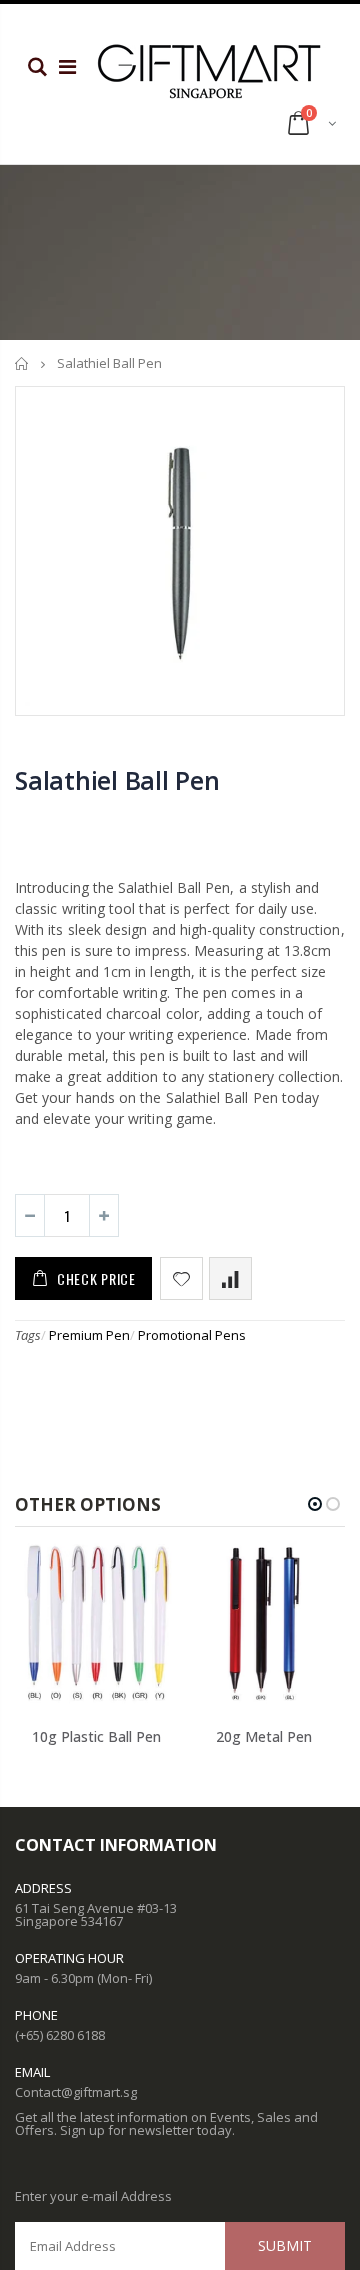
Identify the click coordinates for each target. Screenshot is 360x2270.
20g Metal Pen (264, 1736)
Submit (285, 2245)
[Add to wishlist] (181, 1278)
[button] (315, 1504)
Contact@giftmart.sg (76, 2092)
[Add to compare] (230, 1278)
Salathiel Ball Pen (117, 780)
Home (22, 363)
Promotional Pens (192, 1335)
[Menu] (67, 66)
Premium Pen (89, 1335)
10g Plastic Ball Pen (96, 1736)
